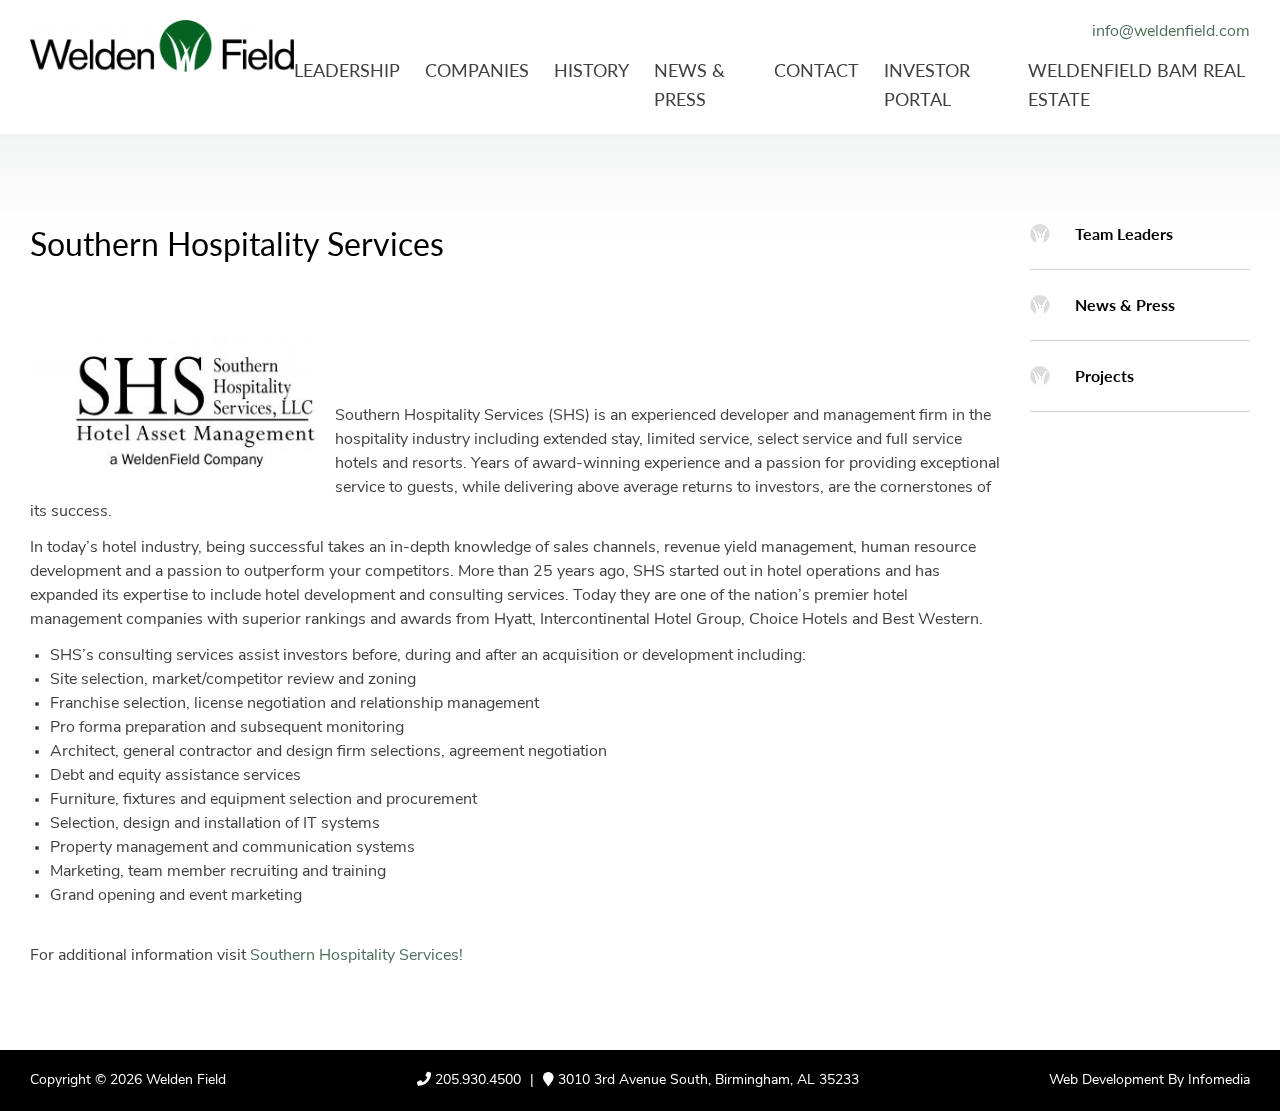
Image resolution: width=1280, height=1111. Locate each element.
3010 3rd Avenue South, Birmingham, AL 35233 (706, 1080)
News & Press (1125, 304)
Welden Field (186, 1080)
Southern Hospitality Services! (356, 956)
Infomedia (1219, 1080)
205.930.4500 (478, 1080)
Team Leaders (1124, 233)
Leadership (347, 69)
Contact (816, 69)
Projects (1104, 375)
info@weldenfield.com (1171, 32)
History (591, 69)
